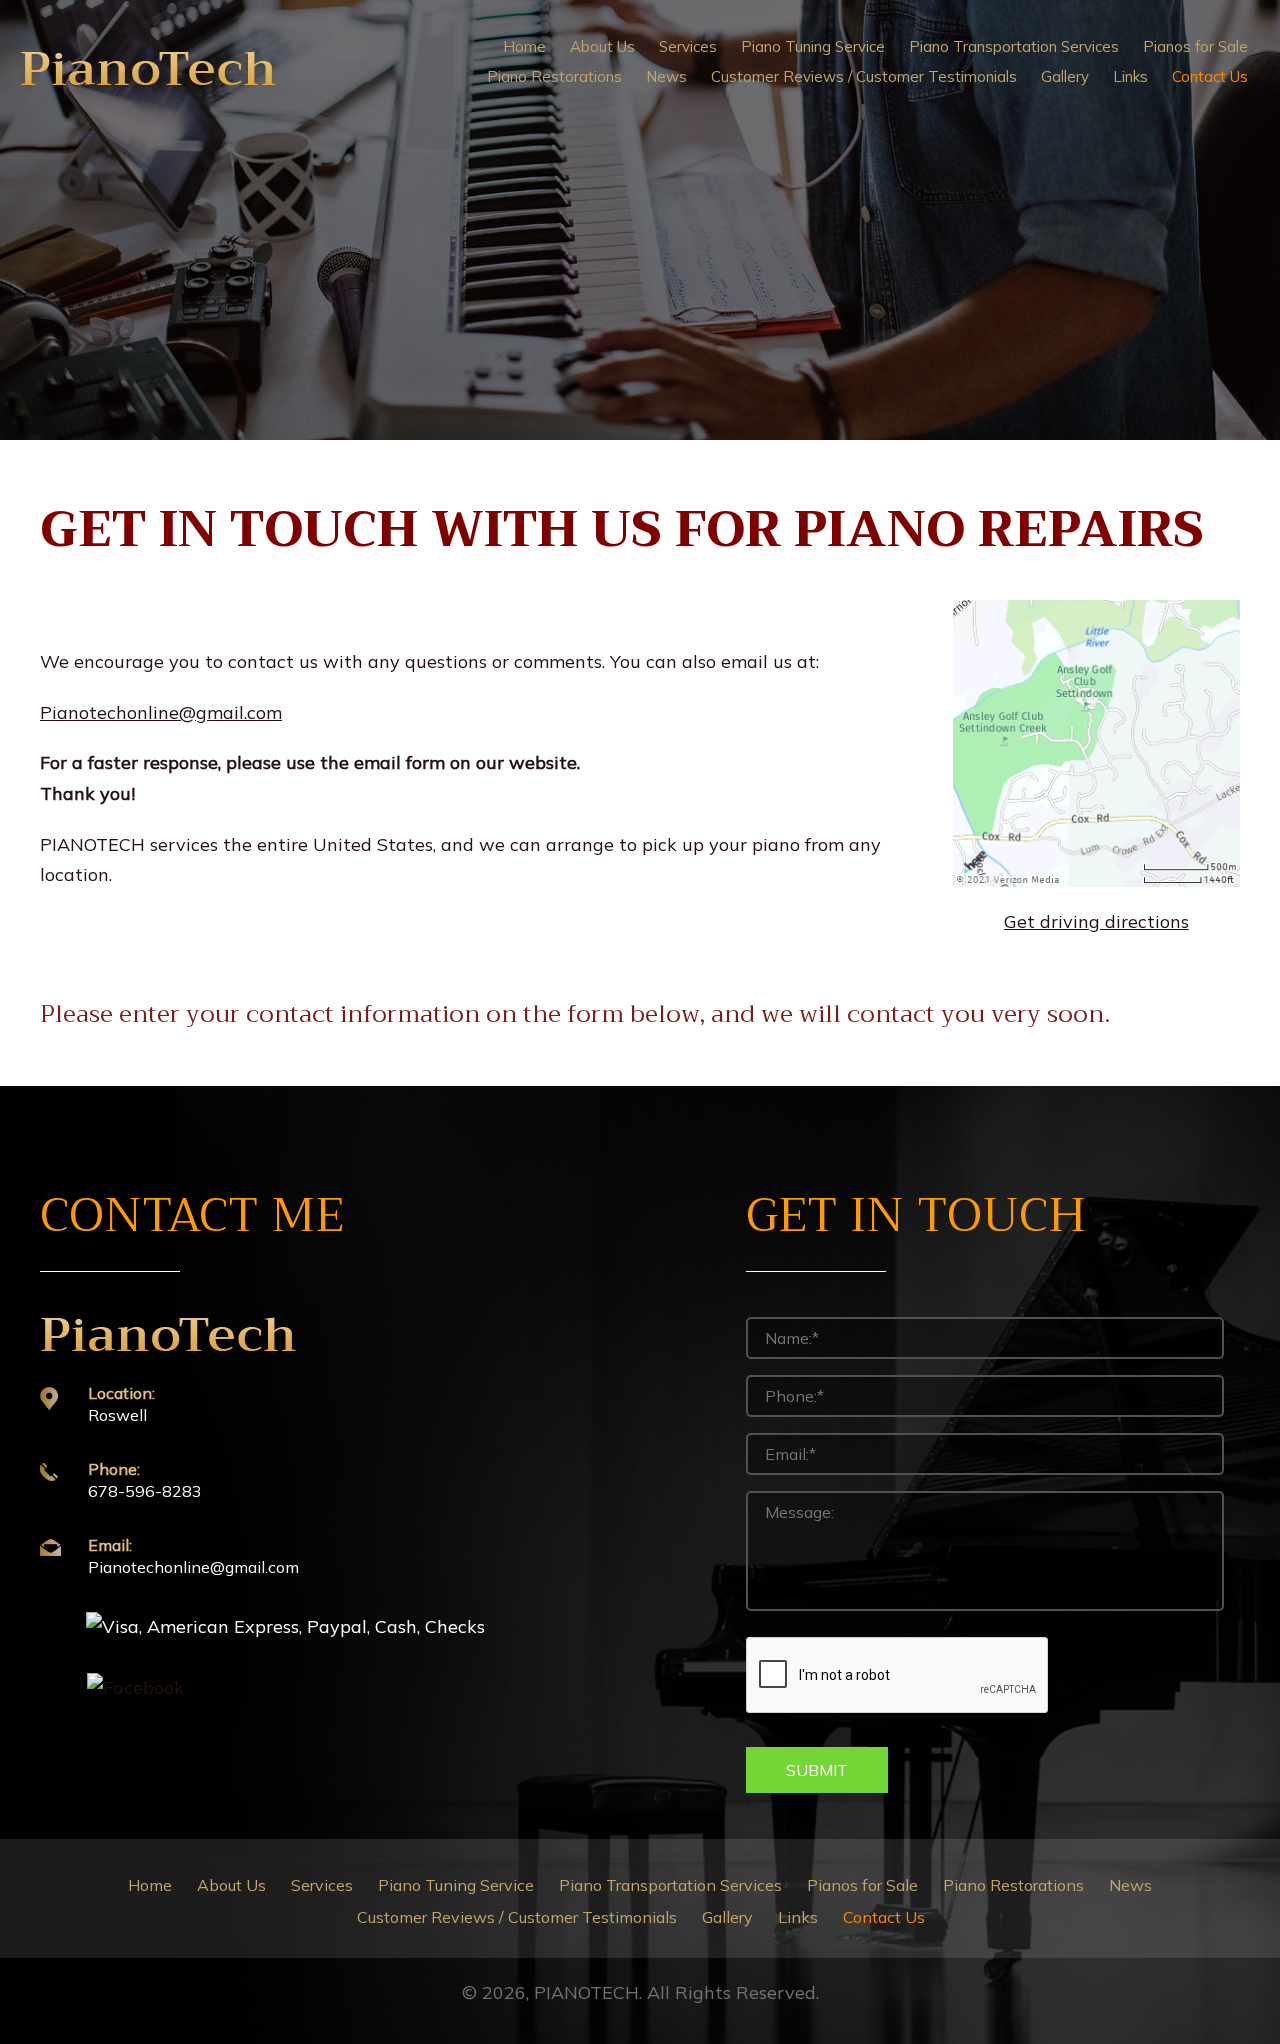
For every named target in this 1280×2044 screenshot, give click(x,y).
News (1130, 1885)
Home (150, 1885)
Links (798, 1917)
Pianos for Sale (862, 1885)
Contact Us (884, 1917)
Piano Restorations (1013, 1885)
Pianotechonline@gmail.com (193, 1567)
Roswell (117, 1415)
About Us (231, 1885)
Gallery (727, 1917)
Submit (817, 1770)
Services (322, 1885)
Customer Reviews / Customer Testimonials (517, 1917)
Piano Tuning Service (456, 1885)
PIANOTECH (586, 1992)
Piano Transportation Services (670, 1885)
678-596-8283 (145, 1491)
